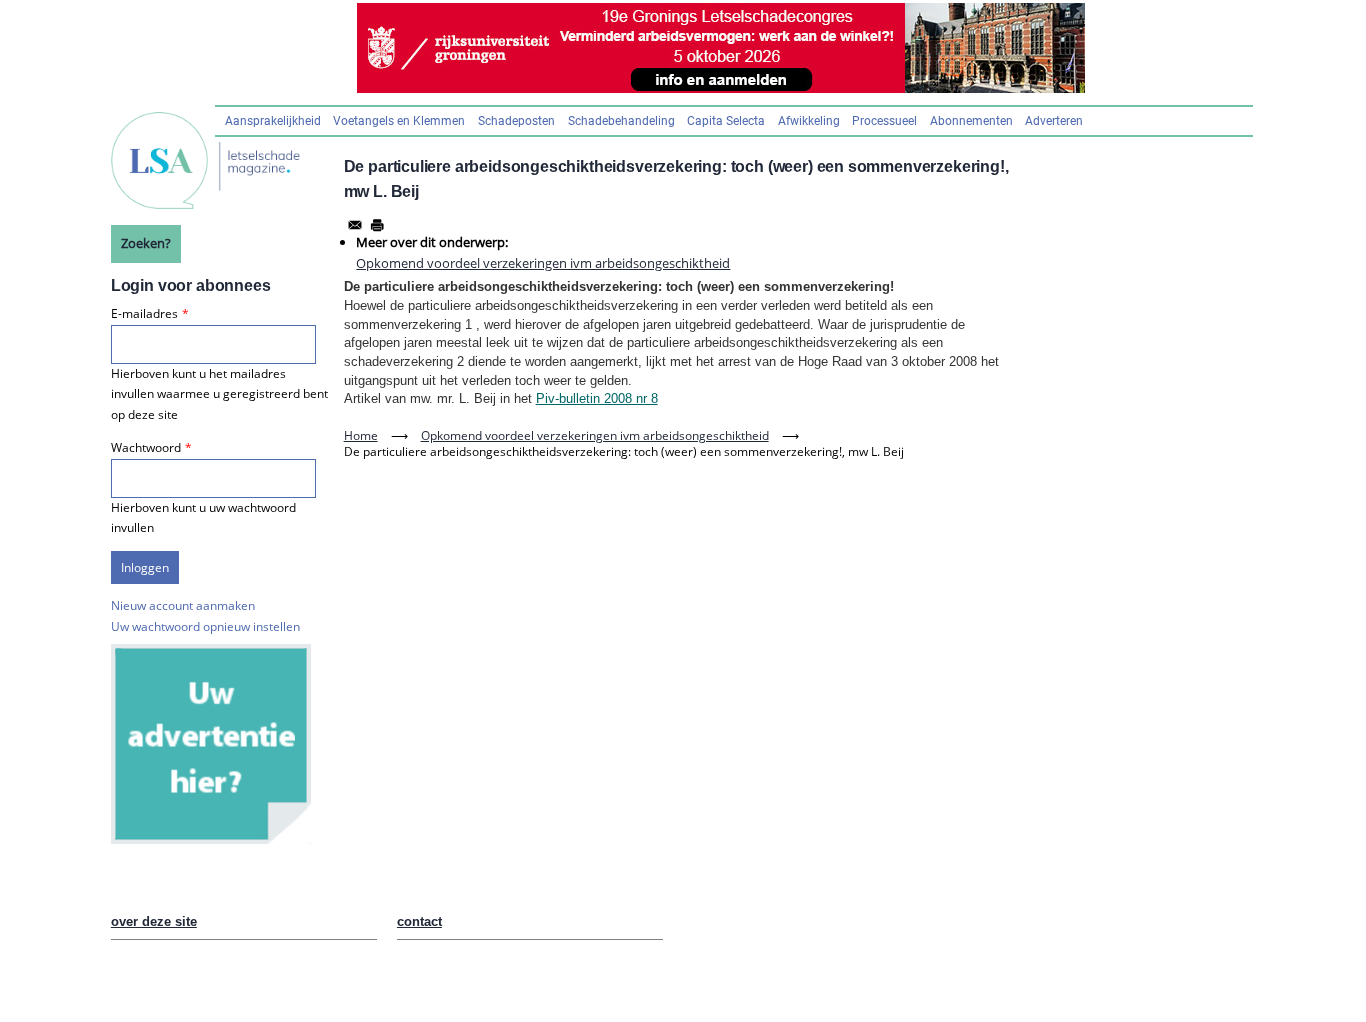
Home (361, 435)
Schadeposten (516, 121)
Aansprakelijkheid (273, 121)
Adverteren (1054, 121)
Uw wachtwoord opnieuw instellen (205, 626)
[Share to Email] (355, 225)
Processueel (884, 121)
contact (419, 921)
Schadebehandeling (621, 121)
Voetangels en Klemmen (399, 121)
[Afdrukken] (377, 225)
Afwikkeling (809, 121)
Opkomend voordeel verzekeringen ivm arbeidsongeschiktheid (543, 263)
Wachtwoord (146, 447)
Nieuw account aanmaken (183, 605)
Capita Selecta (726, 121)
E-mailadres (144, 313)
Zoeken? (146, 243)
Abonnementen (971, 121)
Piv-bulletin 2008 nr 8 (597, 398)
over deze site (154, 921)
